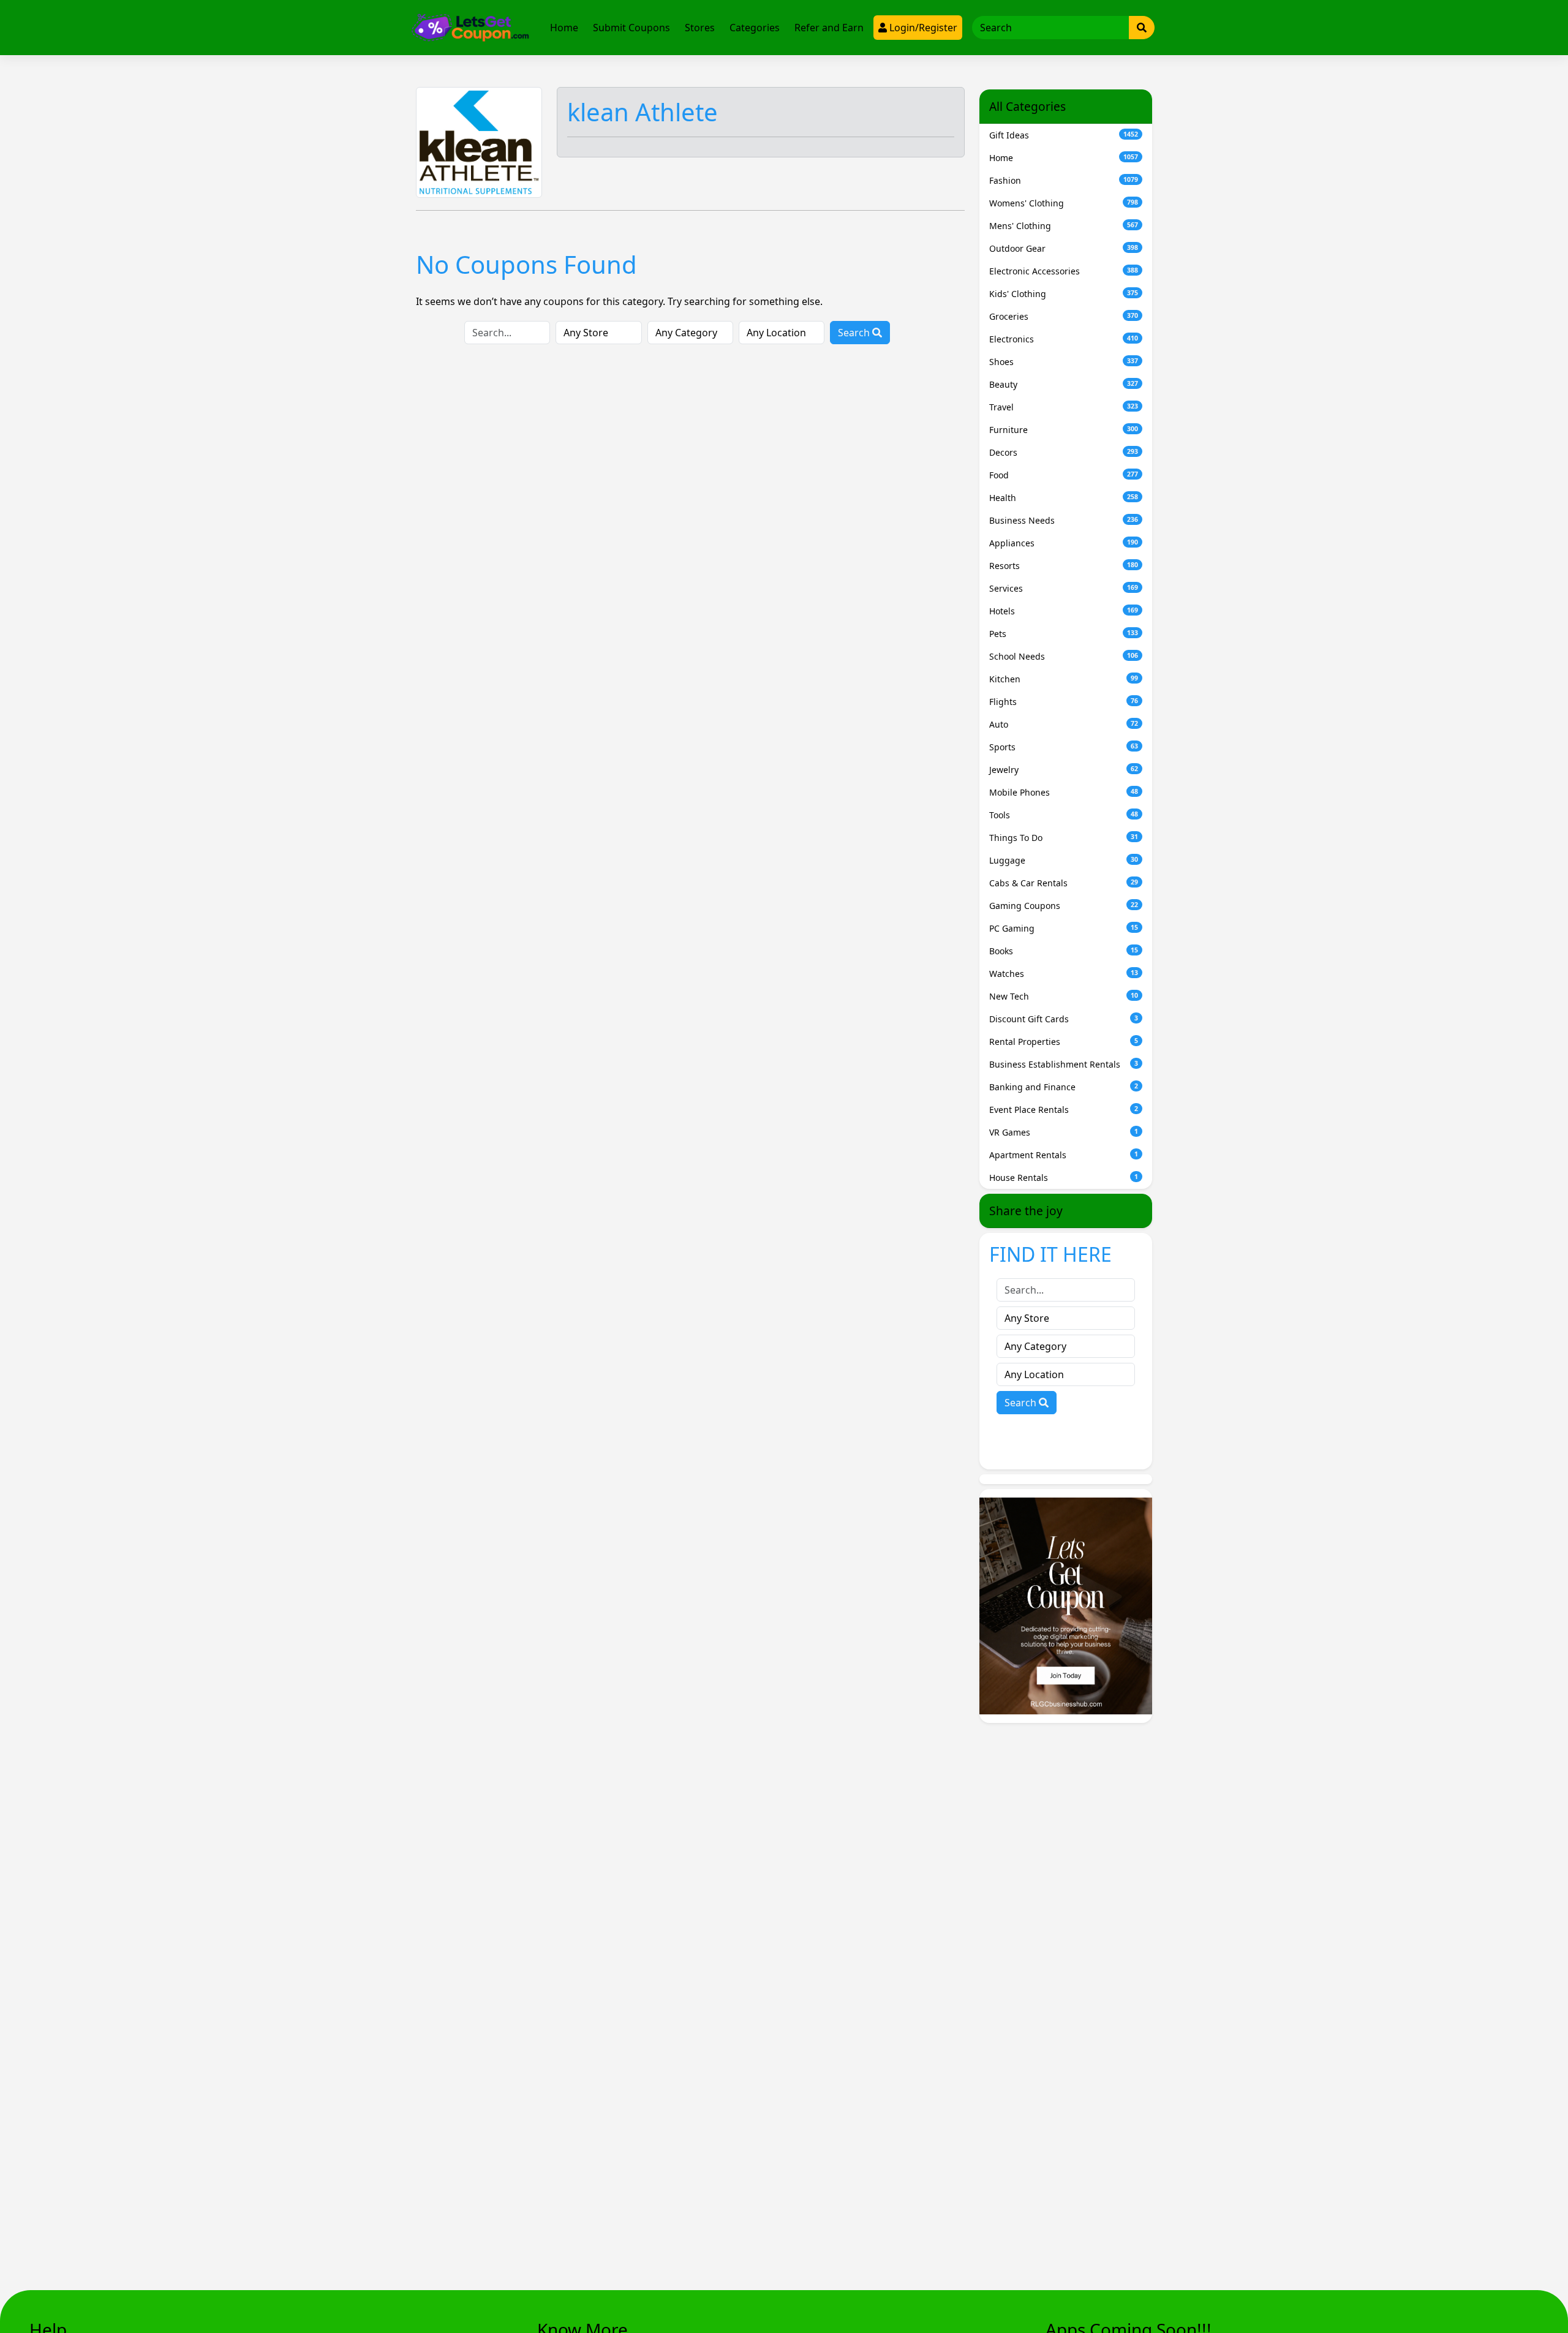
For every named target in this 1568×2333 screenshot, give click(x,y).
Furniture (1064, 430)
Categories (755, 28)
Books (1064, 951)
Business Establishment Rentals (1064, 1064)
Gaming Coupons (1064, 906)
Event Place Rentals (1064, 1110)
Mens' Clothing (1064, 226)
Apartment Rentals (1064, 1155)
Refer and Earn (829, 28)
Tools (1064, 815)
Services (1064, 588)
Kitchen (1064, 679)
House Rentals (1064, 1178)
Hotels (1064, 611)
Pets (1064, 634)
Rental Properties (1064, 1042)
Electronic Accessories (1064, 271)
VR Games (1064, 1132)
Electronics (1064, 339)
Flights (1064, 702)
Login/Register (922, 28)
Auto (1064, 724)
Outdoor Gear (1064, 248)
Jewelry (1064, 770)
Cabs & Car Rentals (1064, 883)
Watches (1064, 974)
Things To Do (1064, 838)
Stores (700, 28)
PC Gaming (1064, 928)
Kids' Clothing (1064, 294)
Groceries (1064, 316)
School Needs (1064, 656)
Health (1064, 498)
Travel (1064, 407)
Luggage (1064, 860)
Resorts (1064, 566)
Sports (1064, 747)
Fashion (1064, 180)
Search (855, 333)
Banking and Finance (1064, 1087)
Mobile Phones (1064, 792)
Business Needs (1064, 520)
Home (564, 28)
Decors (1064, 452)
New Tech (1064, 996)
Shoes (1064, 362)
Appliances (1064, 543)
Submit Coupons (631, 28)
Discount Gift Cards (1064, 1019)
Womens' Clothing (1064, 203)
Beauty (1064, 384)
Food (1064, 475)
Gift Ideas (1064, 135)
